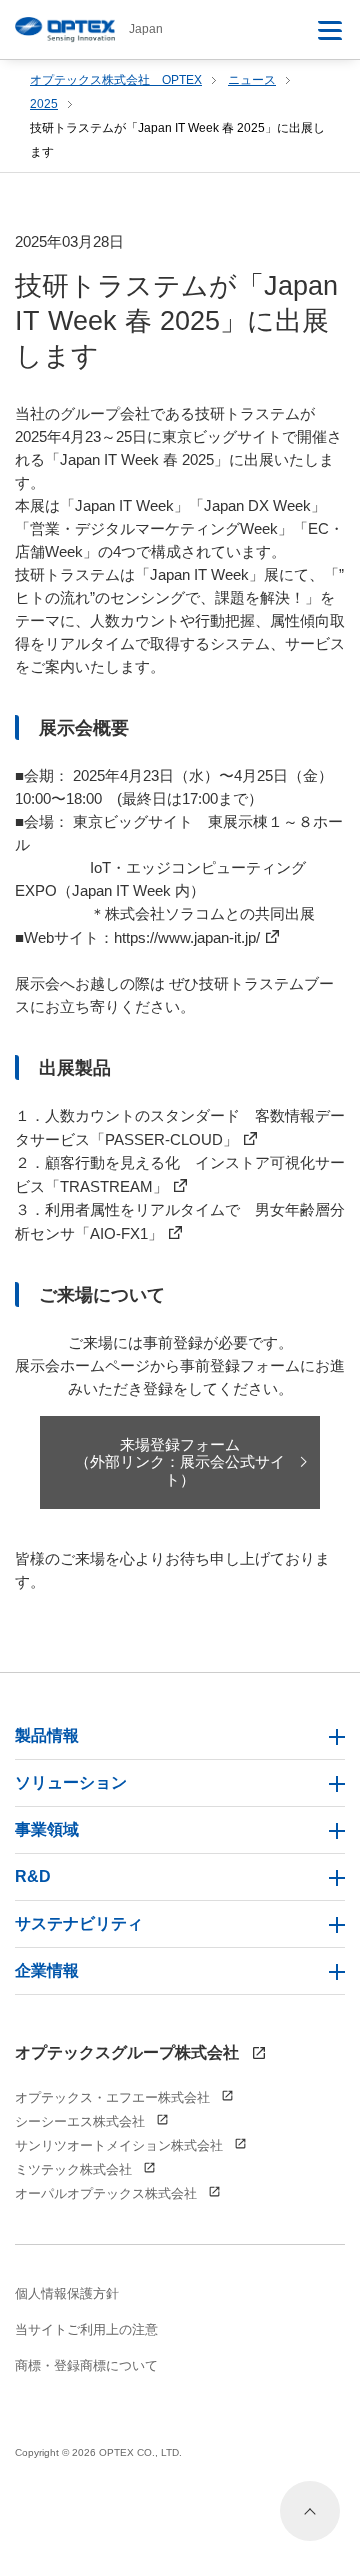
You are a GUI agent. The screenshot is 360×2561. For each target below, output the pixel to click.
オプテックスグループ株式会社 (129, 2052)
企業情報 (47, 1970)
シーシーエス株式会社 (82, 2121)
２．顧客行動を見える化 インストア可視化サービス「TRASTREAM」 (180, 1174)
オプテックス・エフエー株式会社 (114, 2097)
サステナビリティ (79, 1923)
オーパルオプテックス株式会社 (108, 2193)
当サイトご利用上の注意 (86, 2329)
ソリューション (71, 1782)
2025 (44, 104)
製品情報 (47, 1735)
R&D (33, 1876)
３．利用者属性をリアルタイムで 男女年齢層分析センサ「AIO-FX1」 (180, 1221)
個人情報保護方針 (67, 2293)
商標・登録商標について (86, 2365)
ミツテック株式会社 (75, 2169)
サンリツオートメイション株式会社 (121, 2145)
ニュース (252, 80)
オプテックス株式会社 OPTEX (116, 80)
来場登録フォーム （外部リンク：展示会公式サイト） (180, 1462)
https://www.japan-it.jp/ (187, 937)
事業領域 (47, 1829)
